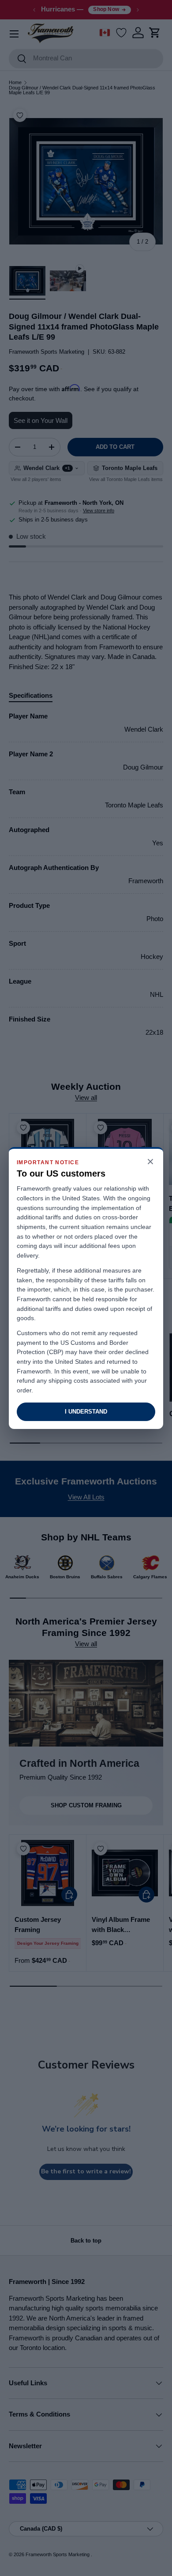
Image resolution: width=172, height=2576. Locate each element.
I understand (86, 1412)
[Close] (150, 1162)
